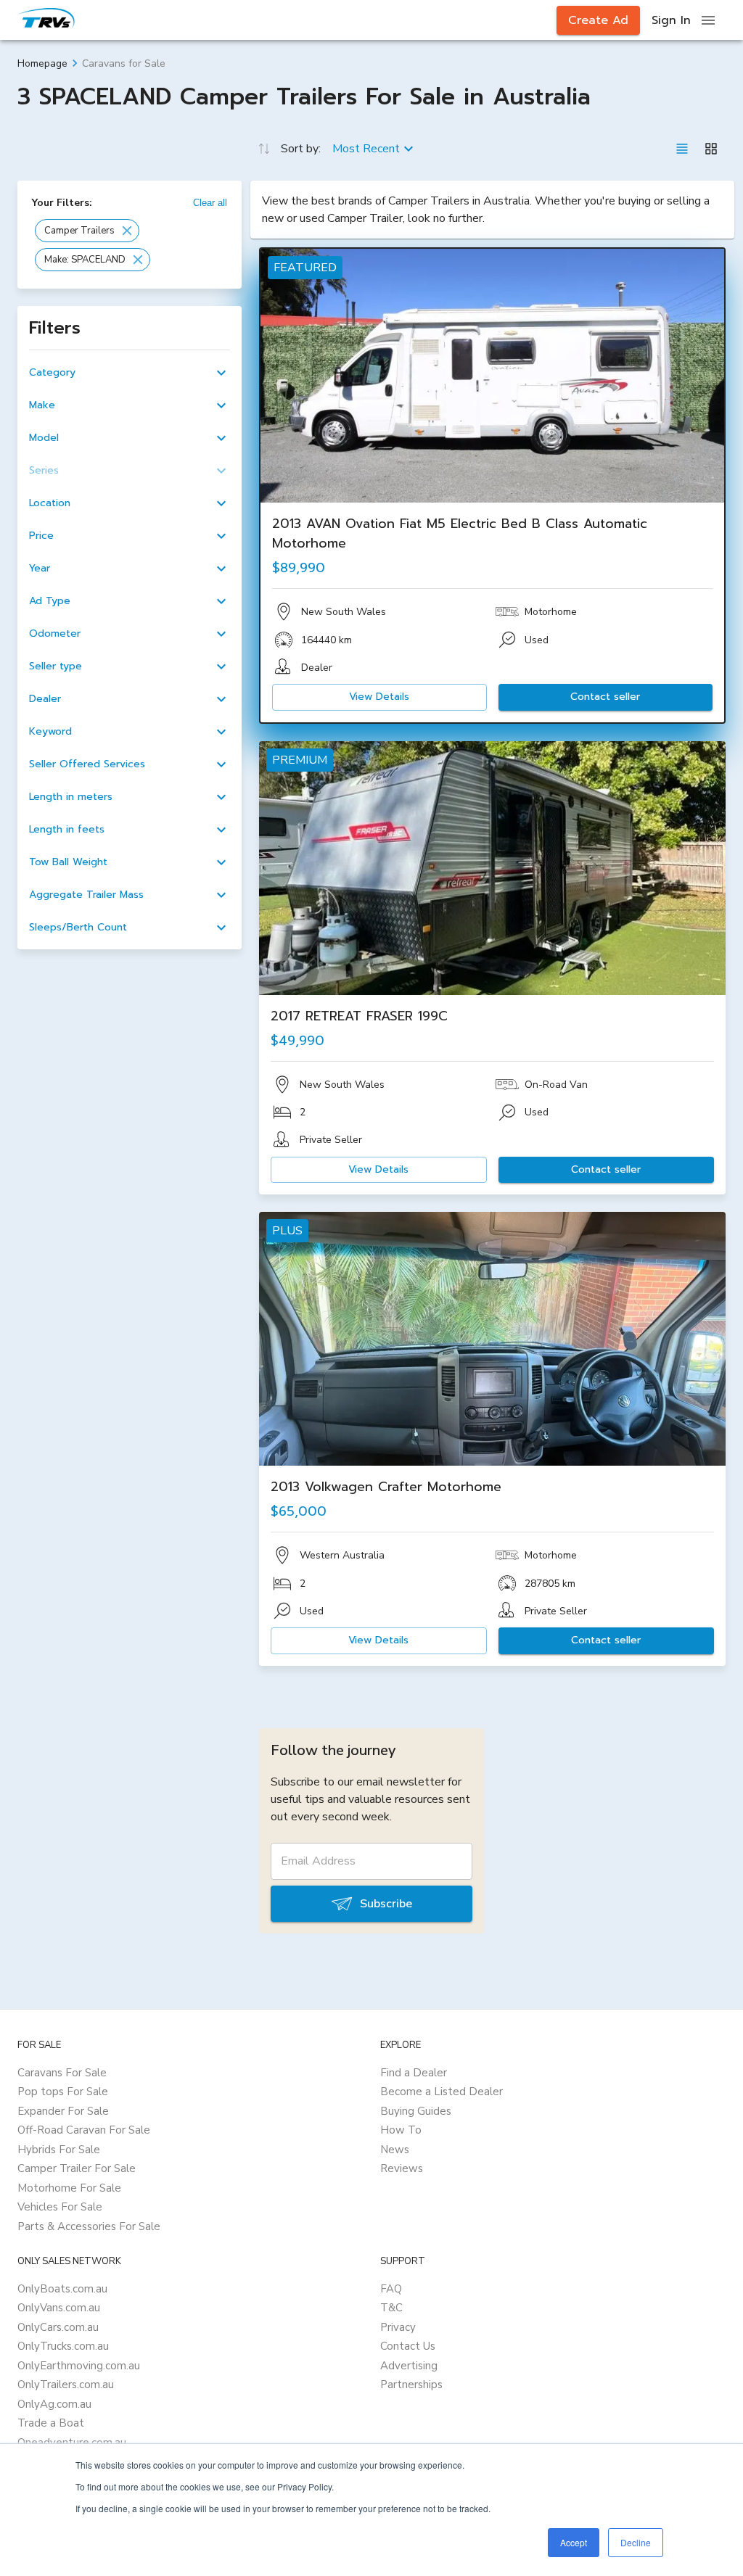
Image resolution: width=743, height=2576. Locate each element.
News (395, 2150)
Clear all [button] (210, 203)
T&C (391, 2308)
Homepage (42, 63)
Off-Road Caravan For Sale (84, 2130)
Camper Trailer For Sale (77, 2168)
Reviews (402, 2168)
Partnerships (411, 2385)
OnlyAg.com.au (54, 2404)
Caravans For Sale (62, 2073)
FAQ (391, 2289)
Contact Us (408, 2346)
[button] (87, 231)
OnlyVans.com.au (59, 2308)
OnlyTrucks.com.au (63, 2346)
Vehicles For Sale (60, 2207)
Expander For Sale (63, 2111)
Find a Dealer (414, 2073)
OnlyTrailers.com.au (66, 2385)
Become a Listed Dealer (442, 2092)
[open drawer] (708, 20)
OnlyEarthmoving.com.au (79, 2366)
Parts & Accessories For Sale (89, 2226)
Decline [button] (636, 2542)
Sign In (671, 20)
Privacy (398, 2327)
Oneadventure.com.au (72, 2443)
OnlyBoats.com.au (62, 2289)
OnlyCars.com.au (58, 2327)
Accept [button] (574, 2542)
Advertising (409, 2366)
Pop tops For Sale (63, 2092)
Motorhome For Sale (69, 2188)
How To (401, 2130)
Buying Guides (416, 2111)
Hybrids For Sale (59, 2150)
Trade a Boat (51, 2423)
